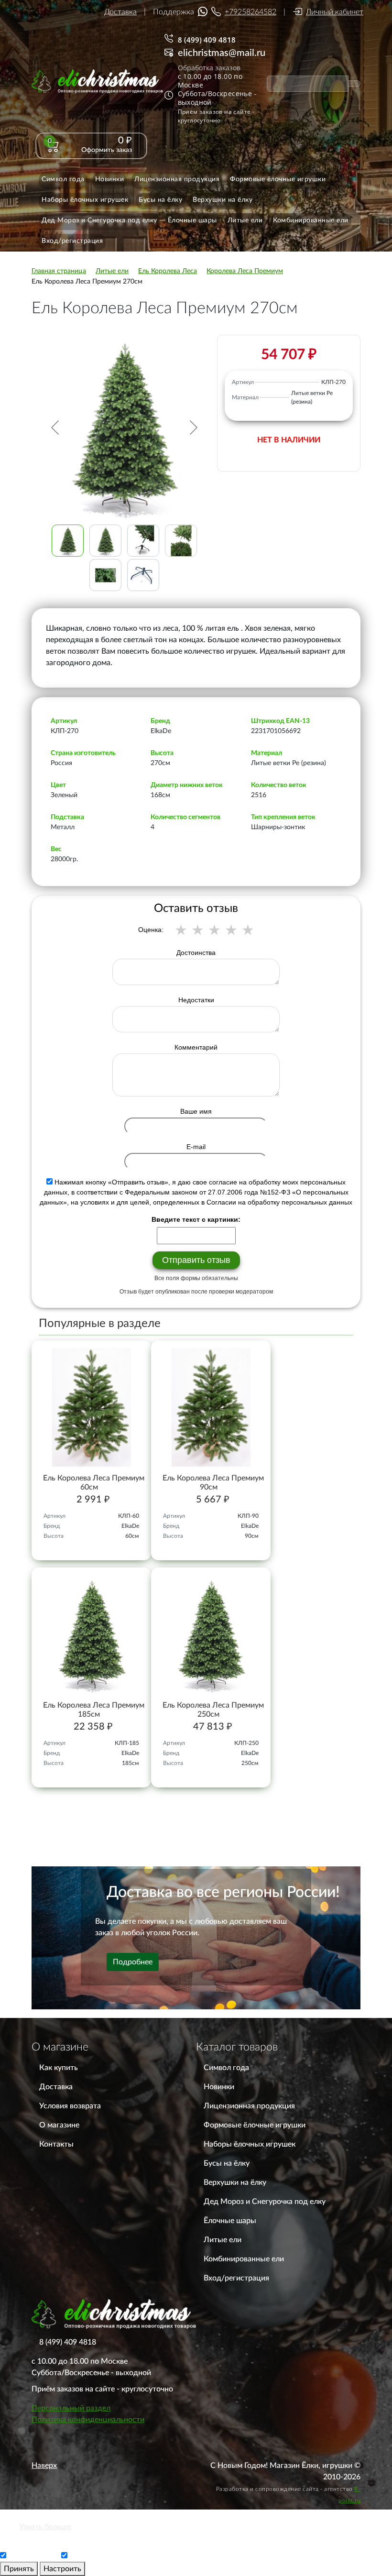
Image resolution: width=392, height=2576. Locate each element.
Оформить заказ (107, 150)
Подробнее (133, 1962)
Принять (19, 2569)
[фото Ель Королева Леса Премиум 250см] (211, 1634)
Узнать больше (45, 2527)
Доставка (120, 12)
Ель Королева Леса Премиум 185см (94, 1710)
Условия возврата (70, 2106)
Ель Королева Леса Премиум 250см (213, 1710)
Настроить (62, 2569)
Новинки (219, 2087)
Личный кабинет (335, 12)
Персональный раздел (71, 2408)
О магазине (59, 2125)
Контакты (56, 2144)
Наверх (44, 2466)
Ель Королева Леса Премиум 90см (213, 1483)
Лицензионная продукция (249, 2106)
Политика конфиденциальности (88, 2420)
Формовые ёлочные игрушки (255, 2125)
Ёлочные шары (230, 2221)
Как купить (59, 2068)
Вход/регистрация (236, 2278)
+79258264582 (250, 12)
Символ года (226, 2068)
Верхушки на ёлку (235, 2182)
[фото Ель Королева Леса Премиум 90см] (211, 1407)
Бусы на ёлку (227, 2163)
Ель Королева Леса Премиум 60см (94, 1483)
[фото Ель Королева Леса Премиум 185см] (91, 1634)
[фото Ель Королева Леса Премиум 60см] (91, 1407)
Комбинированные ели (244, 2259)
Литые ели (223, 2240)
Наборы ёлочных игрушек (250, 2144)
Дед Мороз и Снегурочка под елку (265, 2202)
